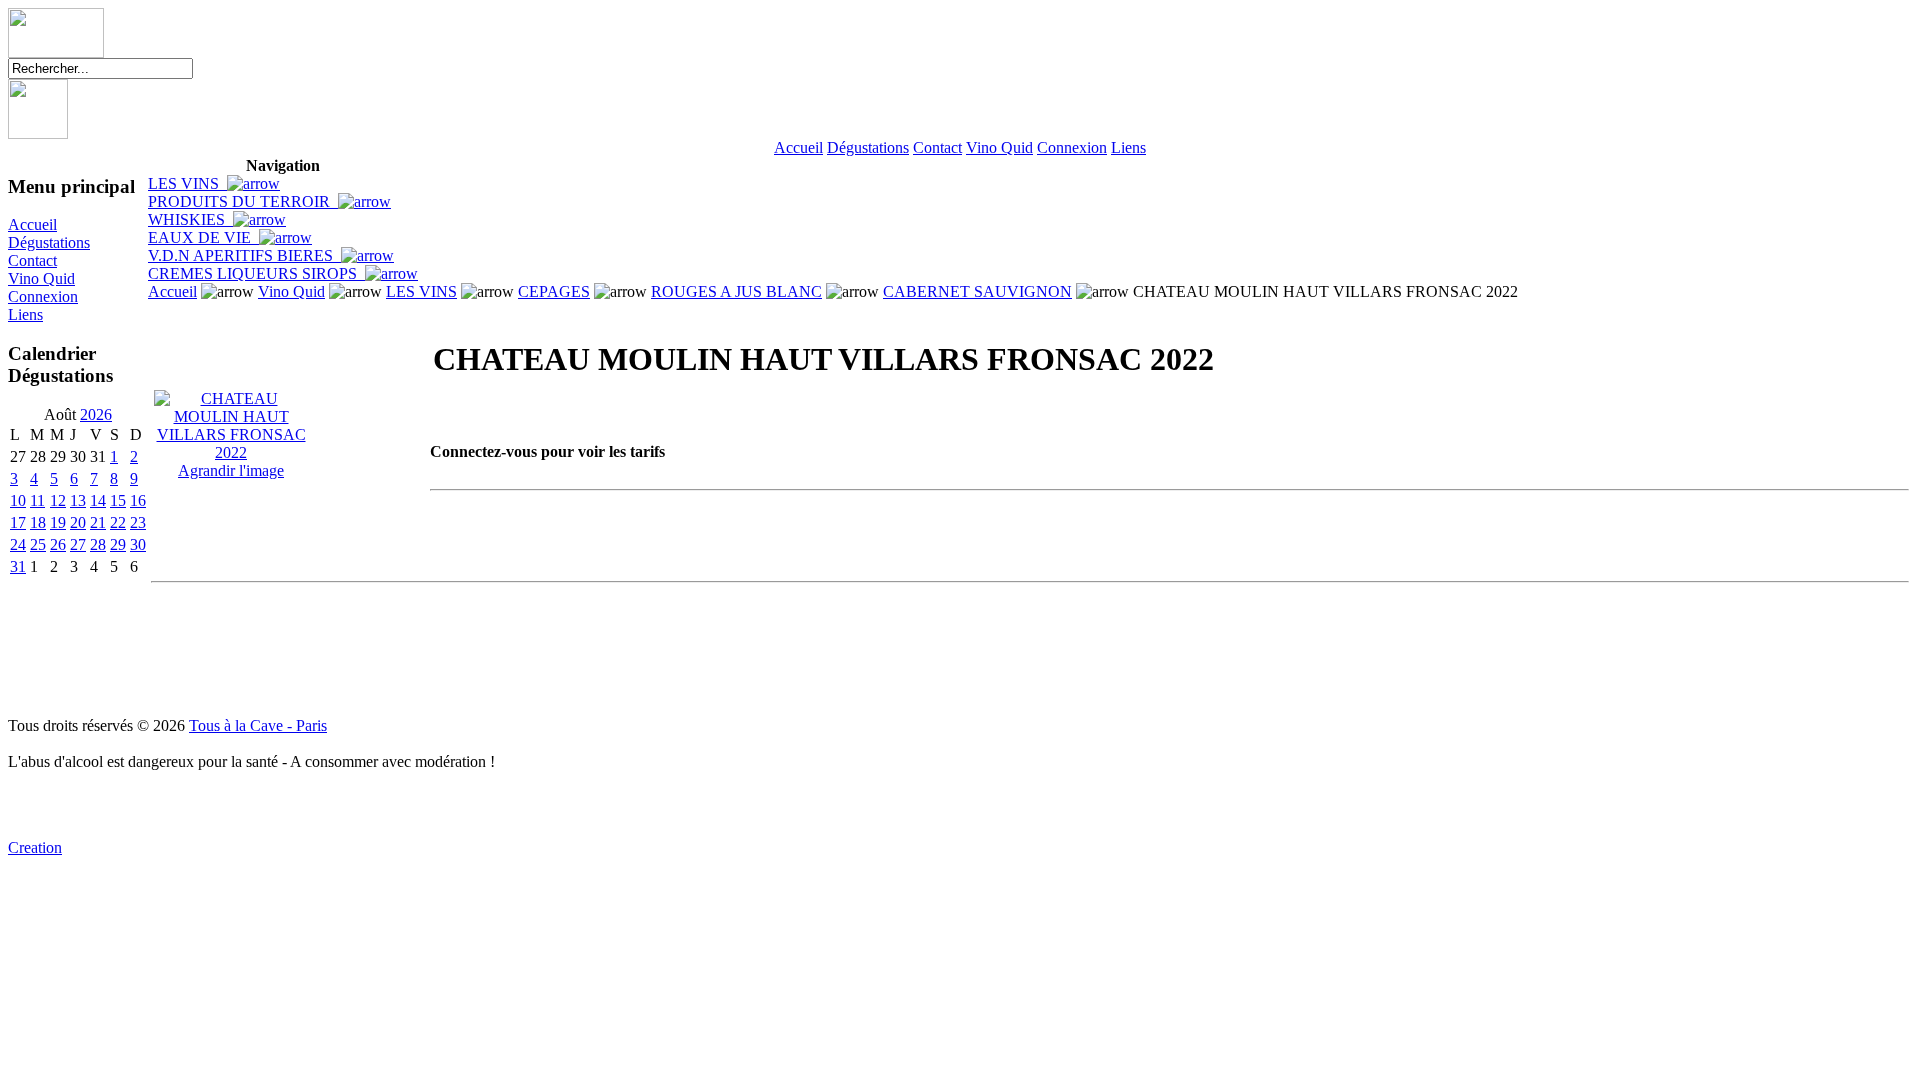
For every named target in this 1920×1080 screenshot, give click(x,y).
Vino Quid (999, 147)
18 (38, 522)
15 (118, 500)
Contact (937, 147)
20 (78, 522)
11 (37, 500)
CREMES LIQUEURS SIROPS (256, 273)
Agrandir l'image (231, 470)
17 (18, 522)
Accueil (798, 147)
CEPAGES (554, 291)
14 (98, 500)
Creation (35, 847)
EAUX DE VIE (203, 237)
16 (138, 500)
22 (118, 522)
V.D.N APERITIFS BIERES (244, 255)
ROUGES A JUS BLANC (736, 291)
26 (58, 544)
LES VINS (187, 183)
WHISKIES (190, 219)
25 (38, 544)
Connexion (1072, 147)
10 (18, 500)
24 (18, 544)
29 (118, 544)
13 (78, 500)
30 (138, 544)
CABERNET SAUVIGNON (977, 291)
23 (138, 522)
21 (98, 522)
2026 (96, 414)
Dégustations (868, 147)
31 (18, 566)
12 (58, 500)
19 (58, 522)
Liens (1128, 147)
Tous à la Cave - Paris (258, 725)
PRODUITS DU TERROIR (243, 201)
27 (78, 544)
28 (98, 544)
